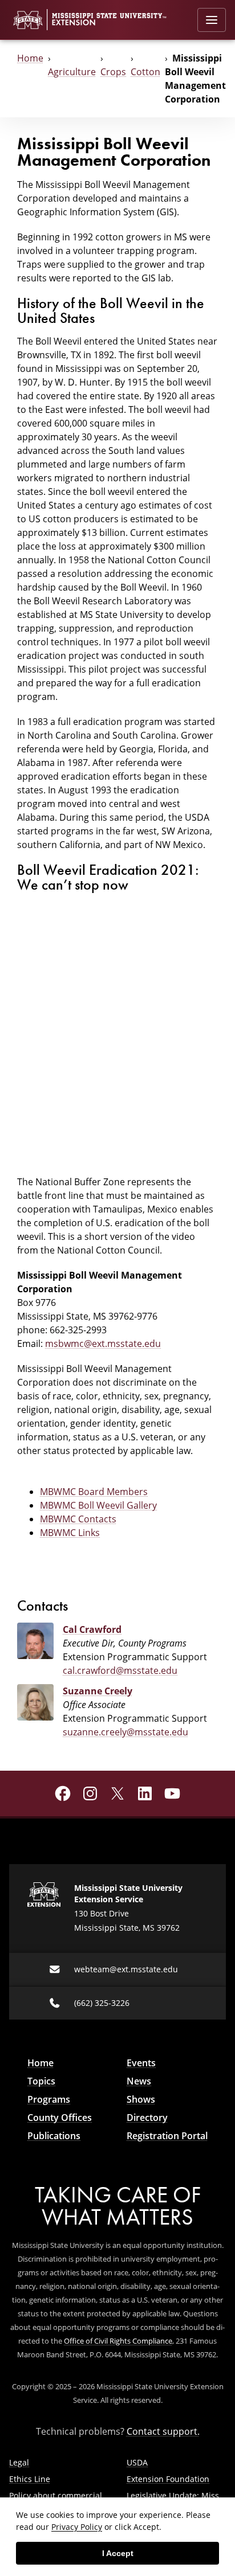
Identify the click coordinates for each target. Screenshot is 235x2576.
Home (30, 58)
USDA (137, 2462)
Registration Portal (167, 2136)
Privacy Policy (77, 2527)
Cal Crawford (92, 1629)
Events (141, 2063)
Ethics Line (30, 2479)
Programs (49, 2099)
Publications (54, 2136)
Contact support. (163, 2431)
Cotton (145, 72)
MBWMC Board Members (94, 1492)
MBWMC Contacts (78, 1519)
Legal (19, 2462)
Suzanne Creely (98, 1691)
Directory (147, 2118)
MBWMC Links (70, 1533)
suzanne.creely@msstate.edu (125, 1732)
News (139, 2081)
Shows (141, 2099)
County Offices (60, 2118)
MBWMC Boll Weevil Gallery (98, 1505)
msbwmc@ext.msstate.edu (103, 1344)
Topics (41, 2081)
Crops (113, 72)
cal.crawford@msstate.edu (120, 1670)
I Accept (118, 2553)
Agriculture (72, 72)
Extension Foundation (168, 2479)
